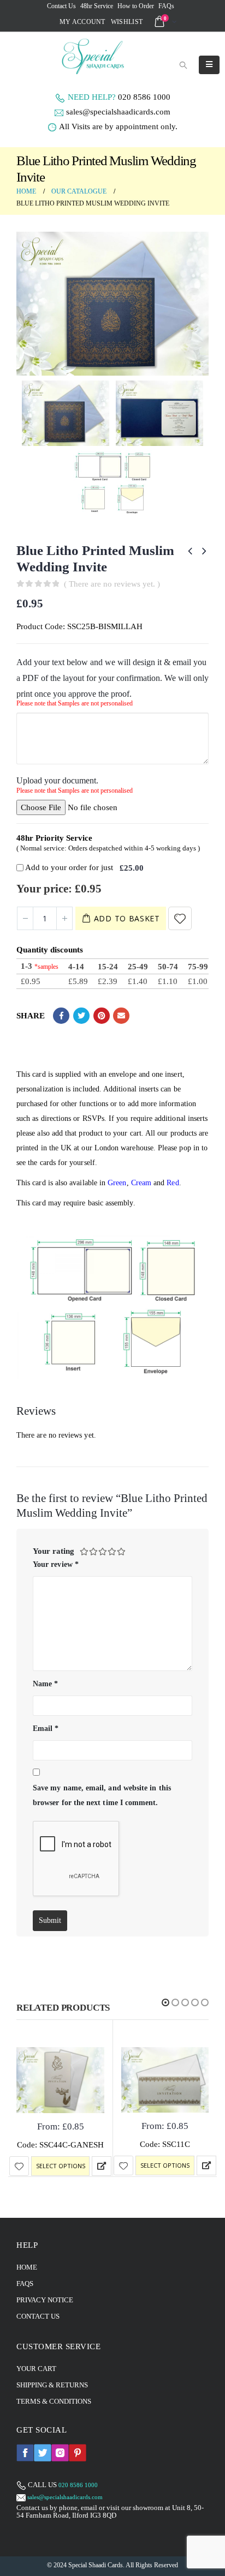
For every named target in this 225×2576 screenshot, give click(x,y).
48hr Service (97, 6)
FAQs (166, 6)
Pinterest (102, 1016)
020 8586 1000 (144, 97)
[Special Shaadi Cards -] (84, 56)
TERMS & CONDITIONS (54, 2401)
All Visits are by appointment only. (118, 126)
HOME (27, 2267)
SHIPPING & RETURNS (52, 2385)
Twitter (81, 1016)
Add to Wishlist (180, 918)
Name (45, 1684)
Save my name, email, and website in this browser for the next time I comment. (102, 1795)
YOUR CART (36, 2369)
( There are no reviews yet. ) (112, 584)
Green (117, 1183)
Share (31, 1016)
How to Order (136, 6)
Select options (61, 2166)
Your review (56, 1564)
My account (82, 22)
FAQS (25, 2284)
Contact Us (61, 6)
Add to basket (127, 918)
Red (173, 1183)
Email (121, 1016)
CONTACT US (38, 2316)
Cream (141, 1183)
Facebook (61, 1016)
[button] (165, 2002)
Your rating (54, 1551)
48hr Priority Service (54, 838)
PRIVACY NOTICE (45, 2300)
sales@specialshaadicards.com (118, 112)
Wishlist (127, 22)
